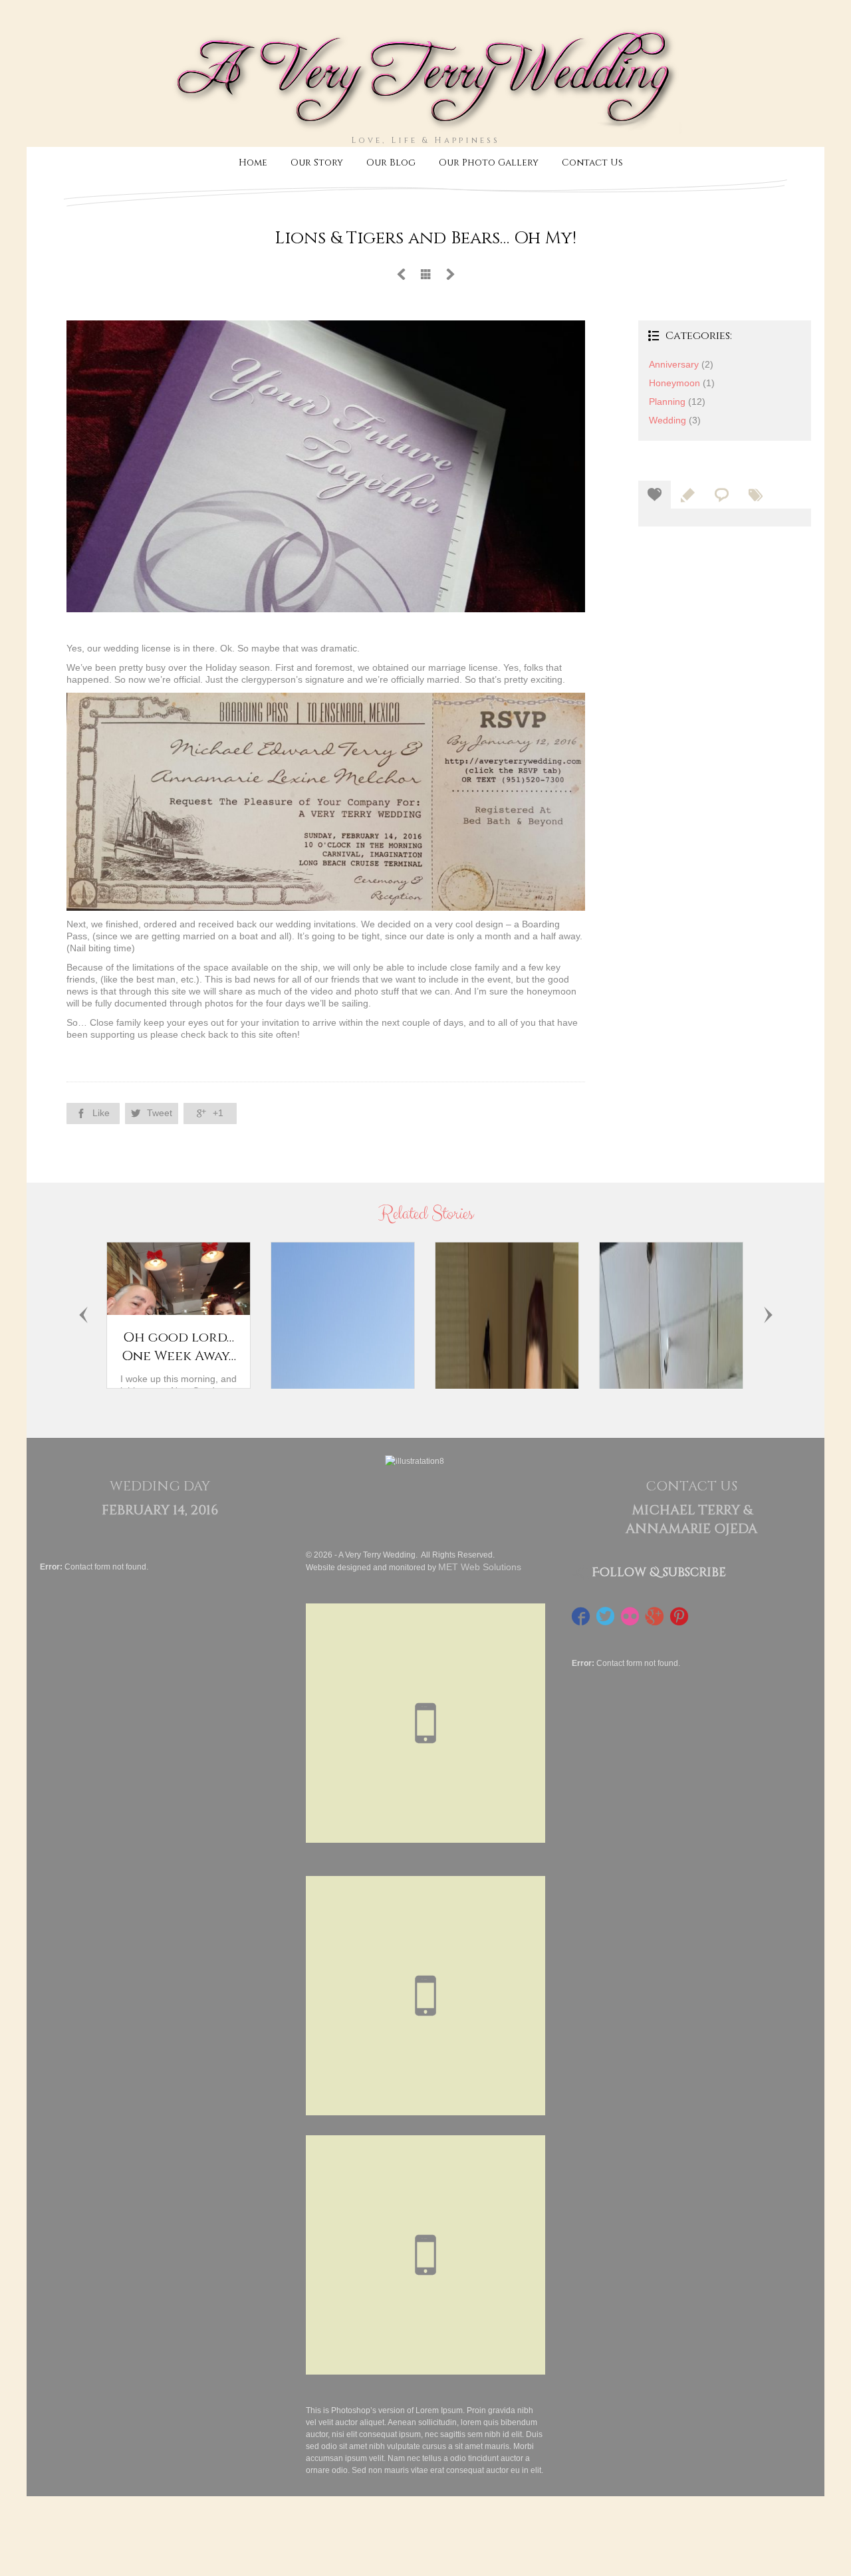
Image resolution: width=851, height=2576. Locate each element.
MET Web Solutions (480, 1567)
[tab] (655, 495)
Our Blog (391, 163)
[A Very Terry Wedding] (425, 128)
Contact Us (592, 163)
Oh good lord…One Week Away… (179, 1347)
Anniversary (674, 364)
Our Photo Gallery (489, 163)
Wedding (668, 420)
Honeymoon (674, 383)
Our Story (317, 163)
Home (253, 163)
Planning (667, 402)
